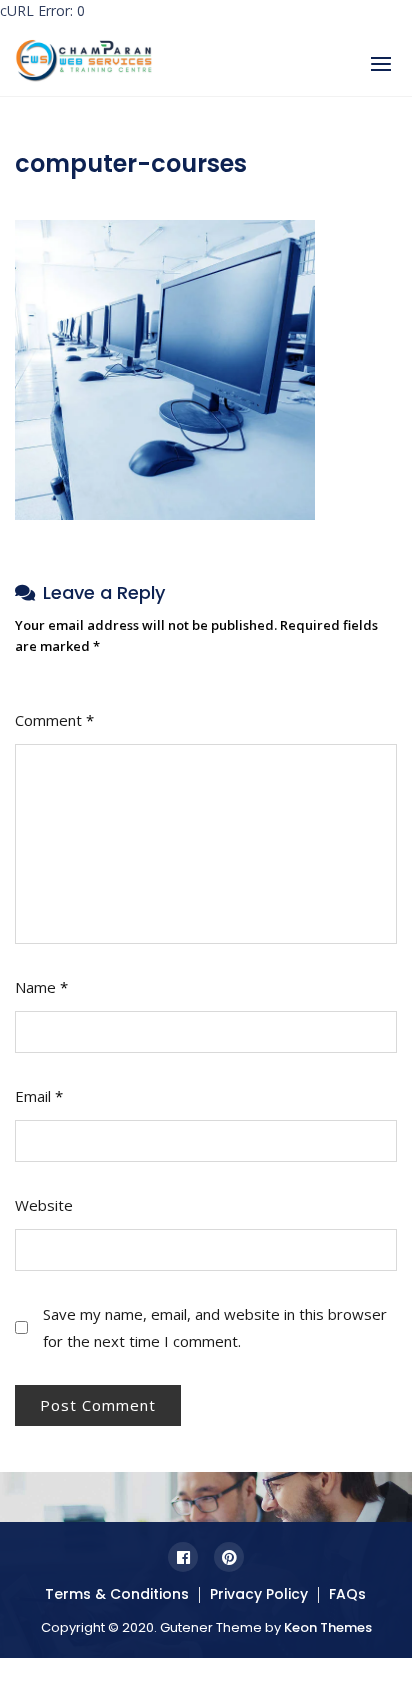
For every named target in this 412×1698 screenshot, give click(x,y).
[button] (381, 64)
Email (39, 1096)
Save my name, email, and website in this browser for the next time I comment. (215, 1327)
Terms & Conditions (117, 1594)
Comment (54, 720)
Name (41, 987)
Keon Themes (328, 1627)
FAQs (347, 1594)
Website (44, 1205)
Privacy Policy (259, 1594)
